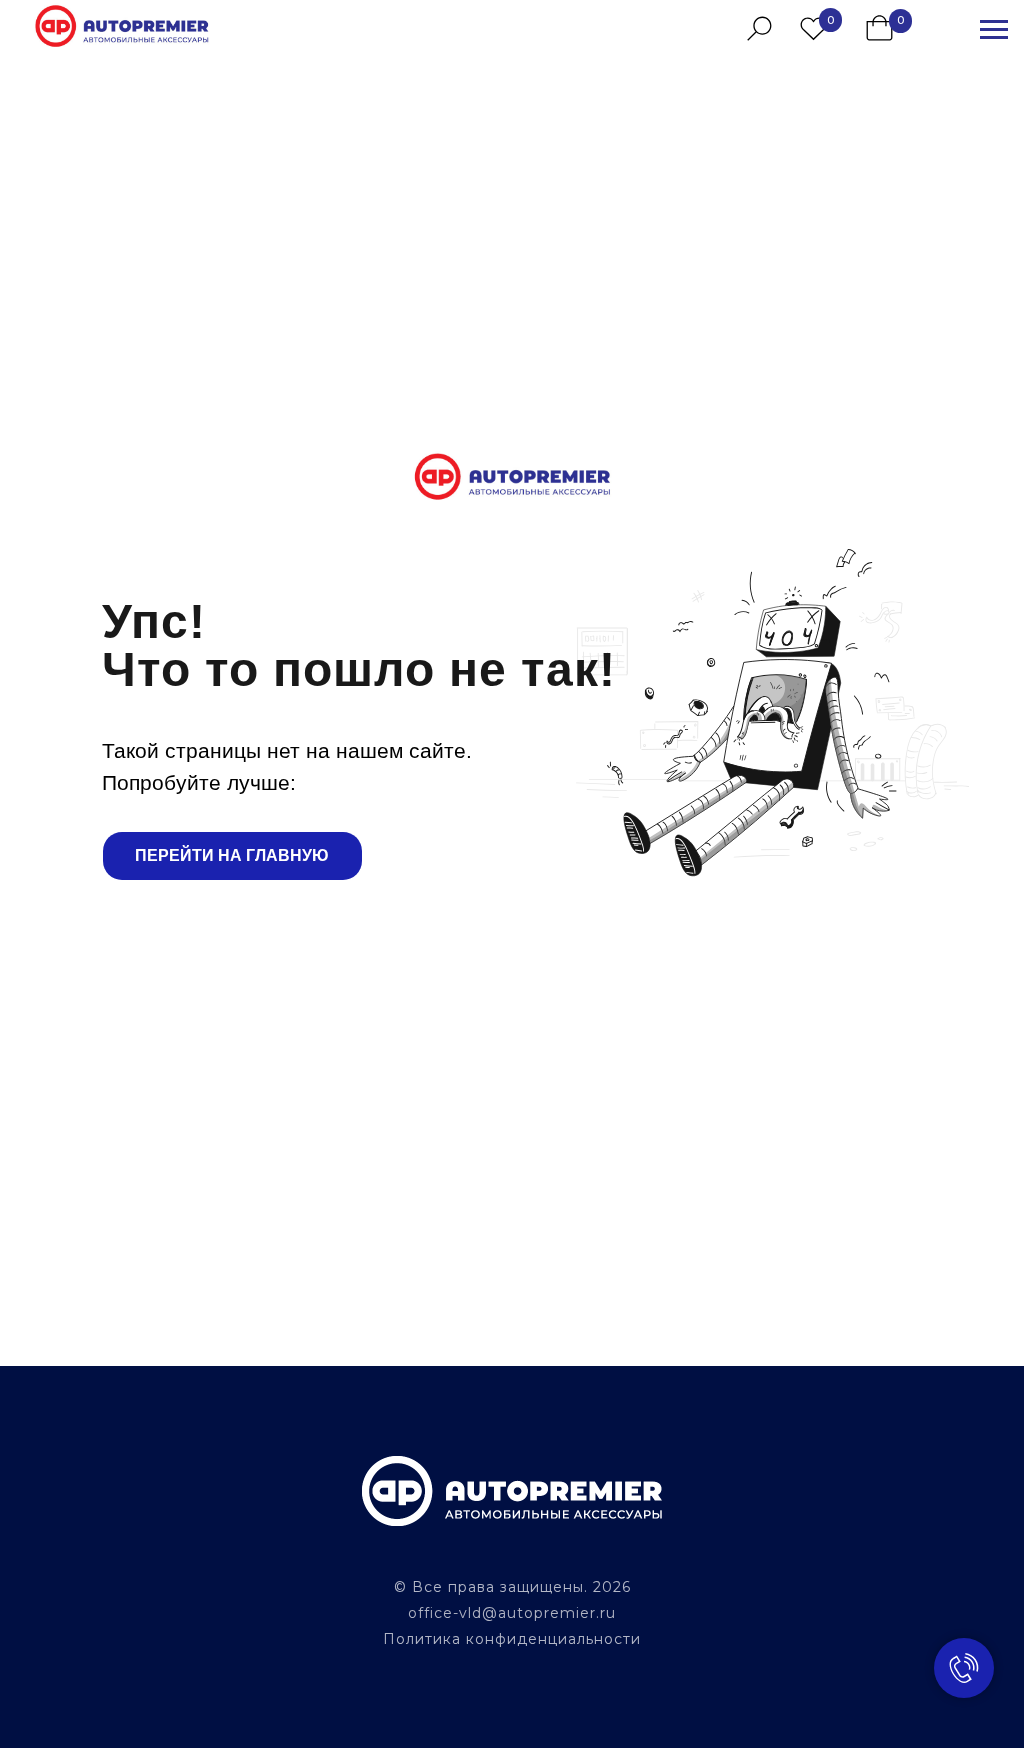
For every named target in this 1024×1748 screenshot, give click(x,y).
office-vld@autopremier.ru (512, 1613)
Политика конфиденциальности (512, 1639)
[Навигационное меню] (994, 30)
